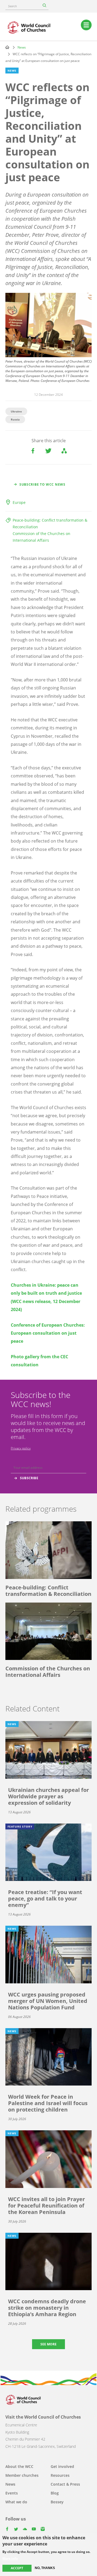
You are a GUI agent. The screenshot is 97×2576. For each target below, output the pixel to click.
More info (10, 2559)
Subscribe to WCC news (42, 484)
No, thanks (45, 2568)
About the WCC (19, 2466)
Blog (55, 2493)
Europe (19, 502)
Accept (17, 2568)
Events (12, 2493)
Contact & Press (65, 2484)
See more (48, 2344)
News (22, 47)
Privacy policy (21, 1448)
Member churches (22, 2475)
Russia (15, 419)
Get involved (62, 2466)
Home (7, 47)
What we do (16, 2502)
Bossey (57, 2502)
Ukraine (16, 411)
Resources (60, 2475)
